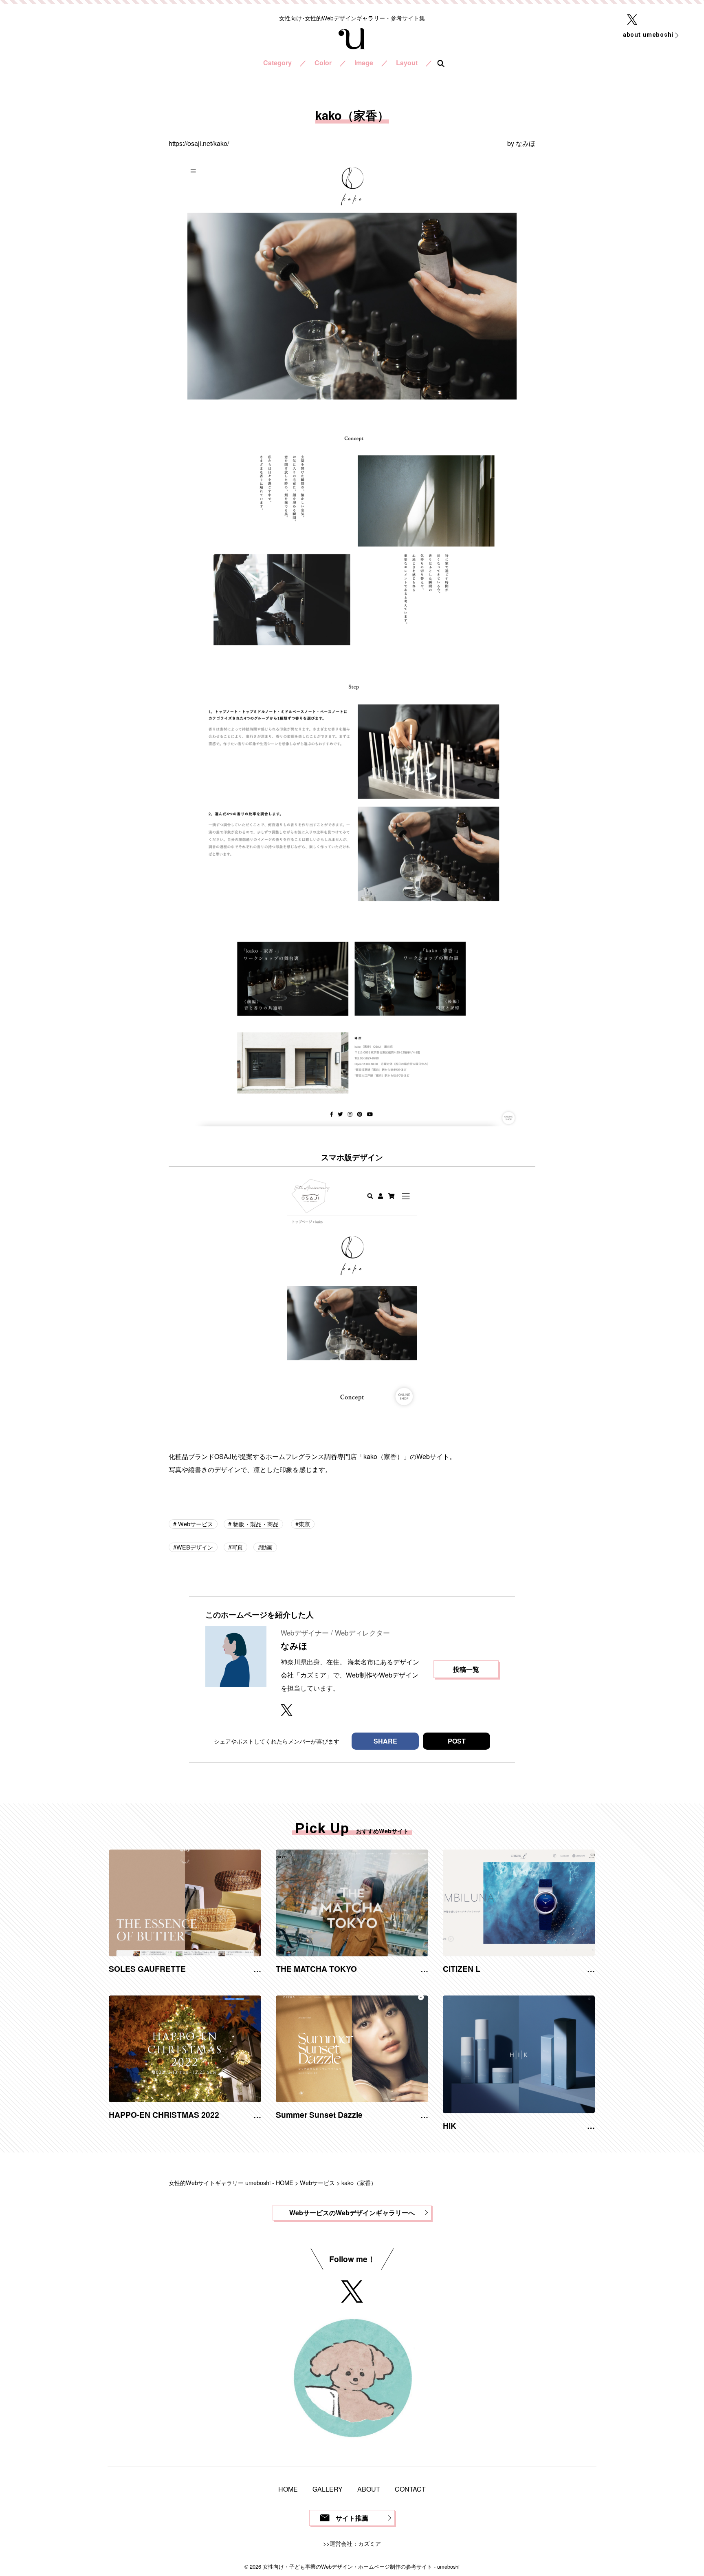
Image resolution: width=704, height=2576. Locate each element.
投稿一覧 (466, 1669)
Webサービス (195, 1524)
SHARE (385, 1741)
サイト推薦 (352, 2518)
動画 (267, 1547)
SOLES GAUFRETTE (147, 1969)
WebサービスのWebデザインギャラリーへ (352, 2213)
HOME (288, 2489)
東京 (304, 1524)
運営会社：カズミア (355, 2543)
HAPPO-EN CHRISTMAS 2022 (164, 2115)
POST (457, 1741)
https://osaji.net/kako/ (199, 143)
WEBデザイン (195, 1547)
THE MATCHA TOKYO (316, 1969)
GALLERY (328, 2489)
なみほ (526, 143)
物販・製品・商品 (255, 1524)
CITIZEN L (462, 1969)
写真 (237, 1547)
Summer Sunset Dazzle (319, 2115)
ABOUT (369, 2489)
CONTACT (410, 2489)
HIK (450, 2126)
